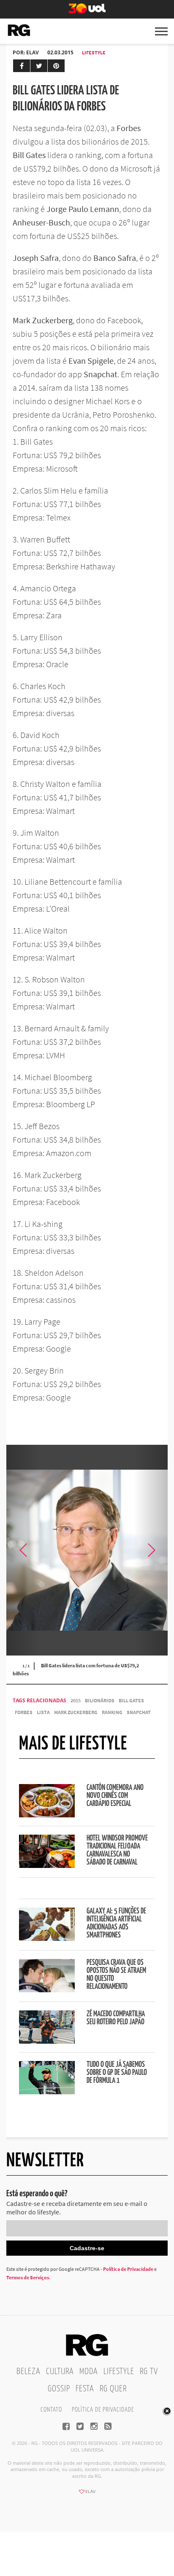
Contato (51, 2410)
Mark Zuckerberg (76, 1712)
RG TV (149, 2372)
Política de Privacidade (128, 2269)
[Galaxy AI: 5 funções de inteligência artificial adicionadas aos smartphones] (47, 1938)
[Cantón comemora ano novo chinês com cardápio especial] (47, 1815)
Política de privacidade (103, 2410)
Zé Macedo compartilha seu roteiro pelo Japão (116, 2018)
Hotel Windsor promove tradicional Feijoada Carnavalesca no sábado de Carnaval (117, 1850)
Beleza (29, 2372)
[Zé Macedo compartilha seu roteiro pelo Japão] (47, 2041)
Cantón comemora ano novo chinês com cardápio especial (115, 1796)
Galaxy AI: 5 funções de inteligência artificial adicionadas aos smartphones (116, 1923)
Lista (43, 1712)
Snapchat (139, 1712)
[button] (151, 1550)
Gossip (59, 2389)
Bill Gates (131, 1700)
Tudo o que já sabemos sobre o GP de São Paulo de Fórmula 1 (117, 2073)
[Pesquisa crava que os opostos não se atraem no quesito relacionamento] (47, 1990)
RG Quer (113, 2389)
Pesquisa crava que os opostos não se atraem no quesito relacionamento (116, 1975)
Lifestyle (94, 52)
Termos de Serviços (28, 2277)
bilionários (100, 1700)
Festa (85, 2389)
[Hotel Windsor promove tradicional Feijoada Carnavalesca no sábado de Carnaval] (47, 1865)
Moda (89, 2372)
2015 (76, 1700)
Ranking (112, 1712)
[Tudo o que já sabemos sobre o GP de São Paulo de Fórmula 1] (47, 2092)
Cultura (60, 2372)
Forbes (24, 1712)
